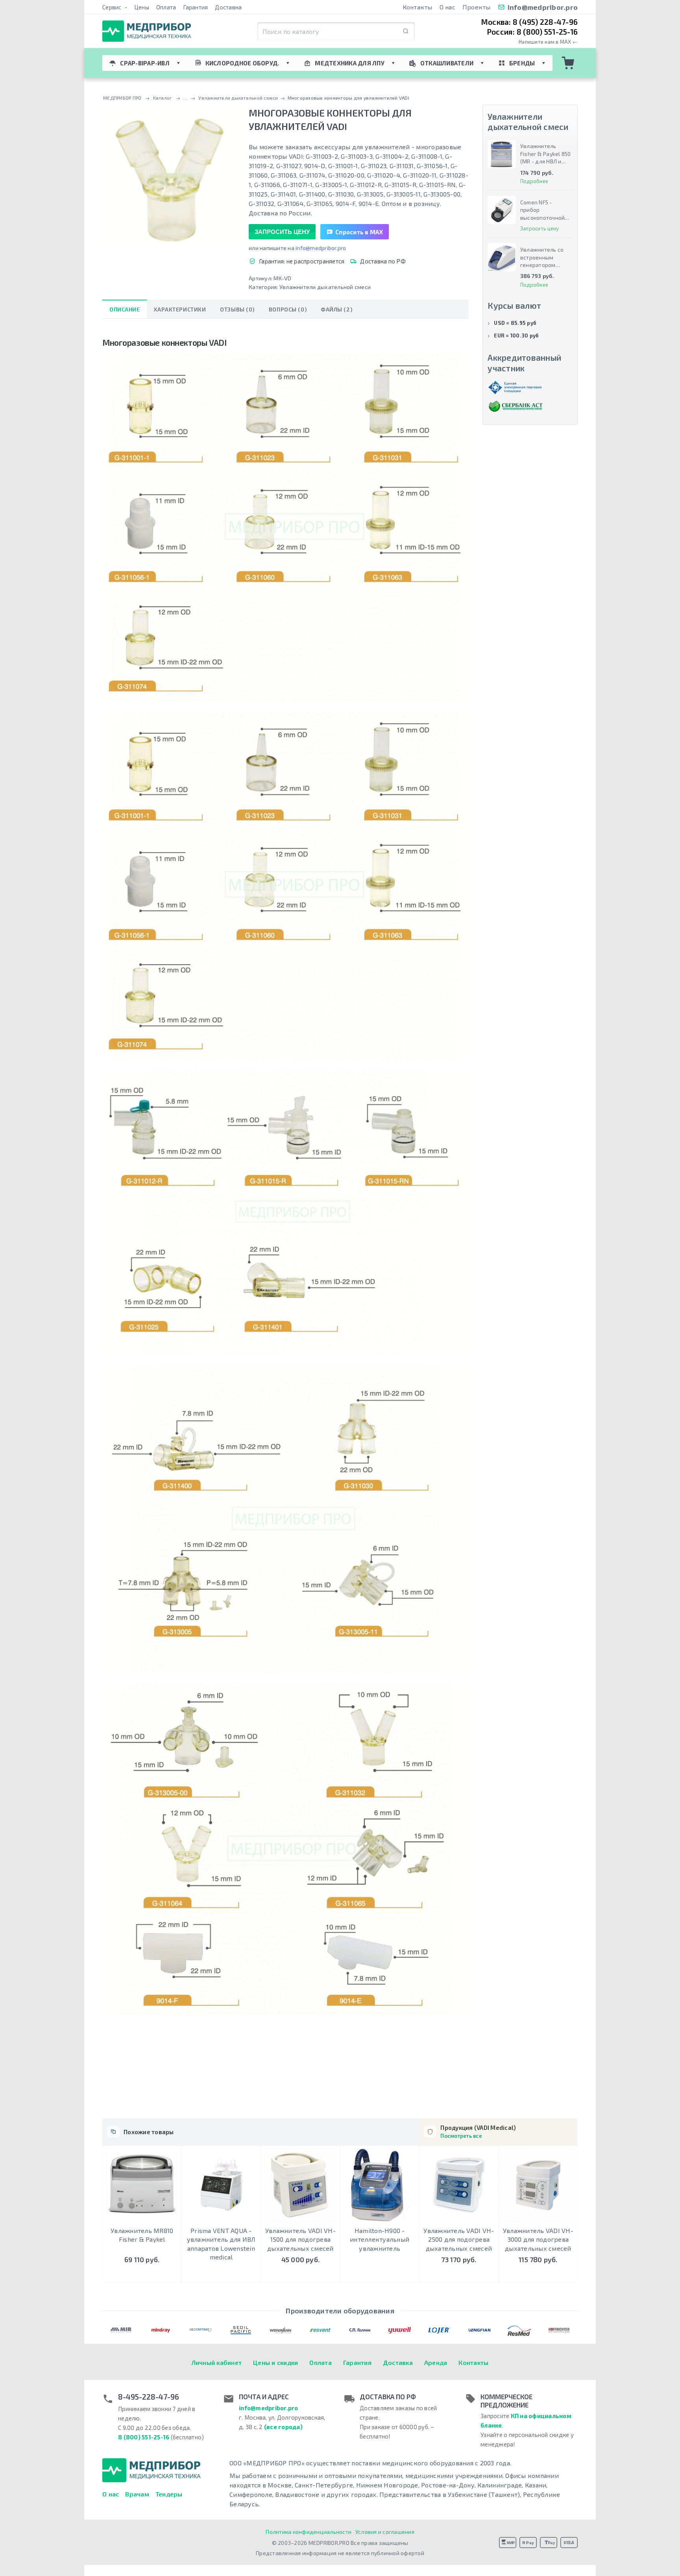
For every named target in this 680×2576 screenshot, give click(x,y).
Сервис (113, 7)
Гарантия (195, 7)
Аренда (436, 2362)
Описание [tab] (125, 309)
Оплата (166, 7)
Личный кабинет (217, 2362)
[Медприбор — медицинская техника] (147, 31)
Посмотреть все (461, 2136)
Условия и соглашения (385, 2532)
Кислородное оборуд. (242, 63)
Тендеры (169, 2494)
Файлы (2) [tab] (336, 309)
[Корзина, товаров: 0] (568, 63)
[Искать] (406, 31)
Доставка (228, 7)
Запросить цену (282, 232)
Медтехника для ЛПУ (350, 63)
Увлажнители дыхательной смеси (325, 287)
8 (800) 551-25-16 (144, 2437)
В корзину (142, 2275)
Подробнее (534, 181)
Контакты (418, 7)
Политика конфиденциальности (309, 2532)
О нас (447, 7)
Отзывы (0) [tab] (237, 309)
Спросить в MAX (359, 232)
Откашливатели (447, 63)
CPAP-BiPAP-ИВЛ (145, 63)
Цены (142, 7)
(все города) (283, 2427)
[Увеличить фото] (172, 176)
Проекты (477, 7)
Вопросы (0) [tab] (288, 309)
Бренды (522, 63)
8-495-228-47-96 (149, 2397)
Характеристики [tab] (180, 309)
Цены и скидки (275, 2362)
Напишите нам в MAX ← (548, 42)
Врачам (137, 2494)
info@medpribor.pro (543, 7)
